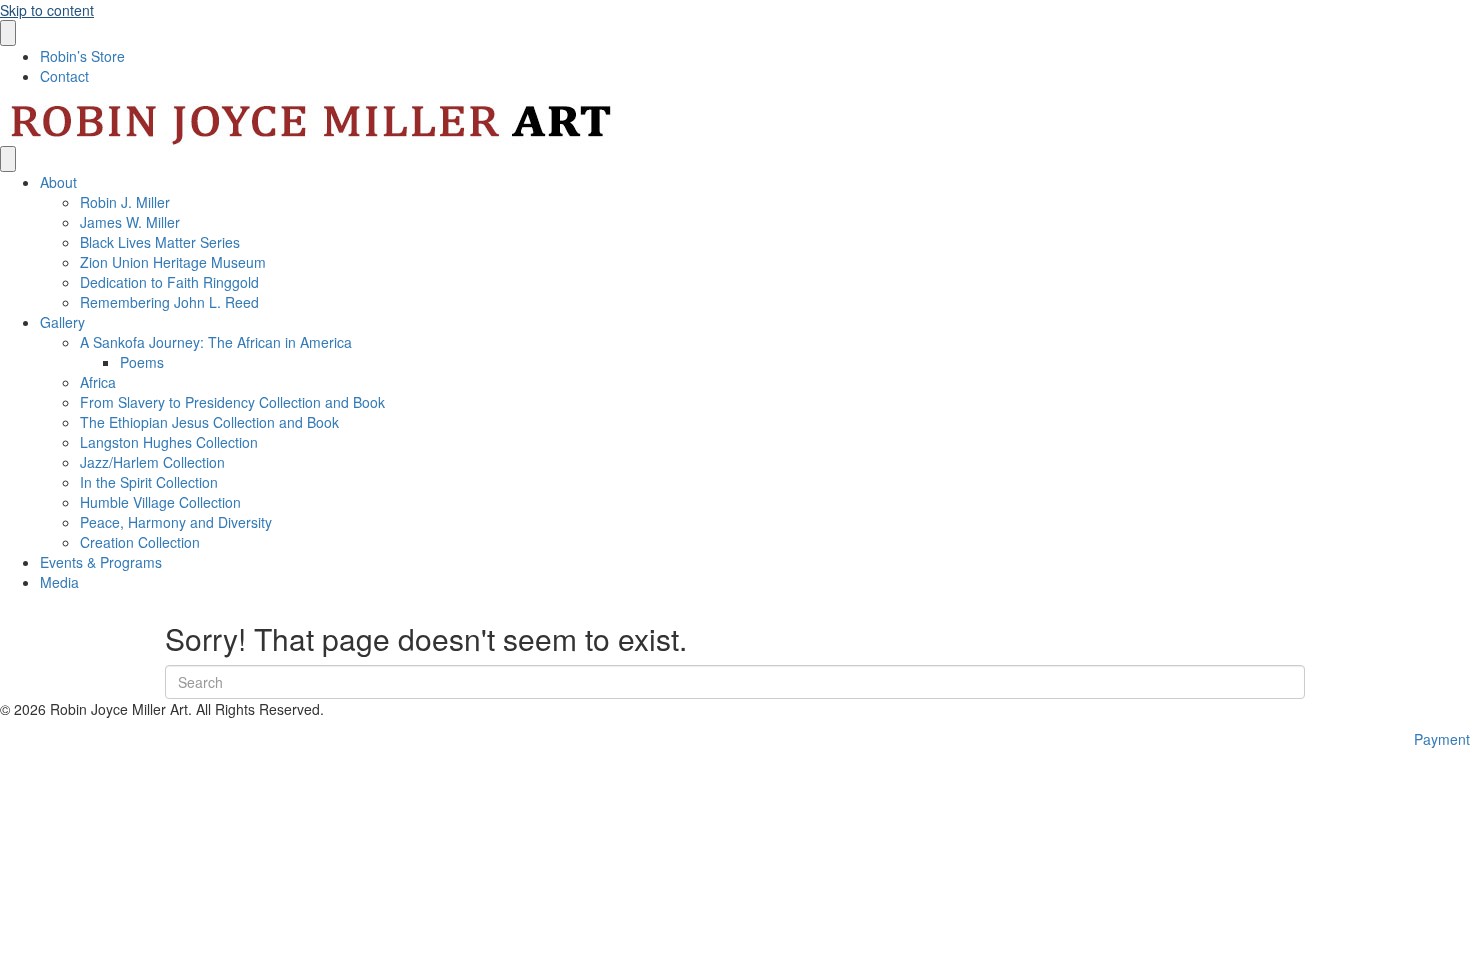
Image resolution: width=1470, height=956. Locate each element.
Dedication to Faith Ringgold (171, 282)
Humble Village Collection (160, 502)
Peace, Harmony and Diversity (178, 522)
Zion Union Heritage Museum (173, 262)
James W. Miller (132, 222)
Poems (142, 362)
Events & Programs (101, 562)
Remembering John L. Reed (171, 302)
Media (59, 582)
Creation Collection (140, 542)
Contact (64, 76)
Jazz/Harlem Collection (154, 462)
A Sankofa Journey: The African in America (216, 342)
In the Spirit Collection (151, 482)
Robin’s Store (82, 56)
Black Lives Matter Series (160, 242)
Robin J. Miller (127, 202)
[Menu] (8, 33)
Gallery (62, 322)
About (58, 182)
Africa (98, 382)
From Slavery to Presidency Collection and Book (232, 402)
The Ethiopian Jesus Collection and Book (209, 422)
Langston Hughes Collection (169, 442)
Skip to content (47, 10)
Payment (1442, 739)
